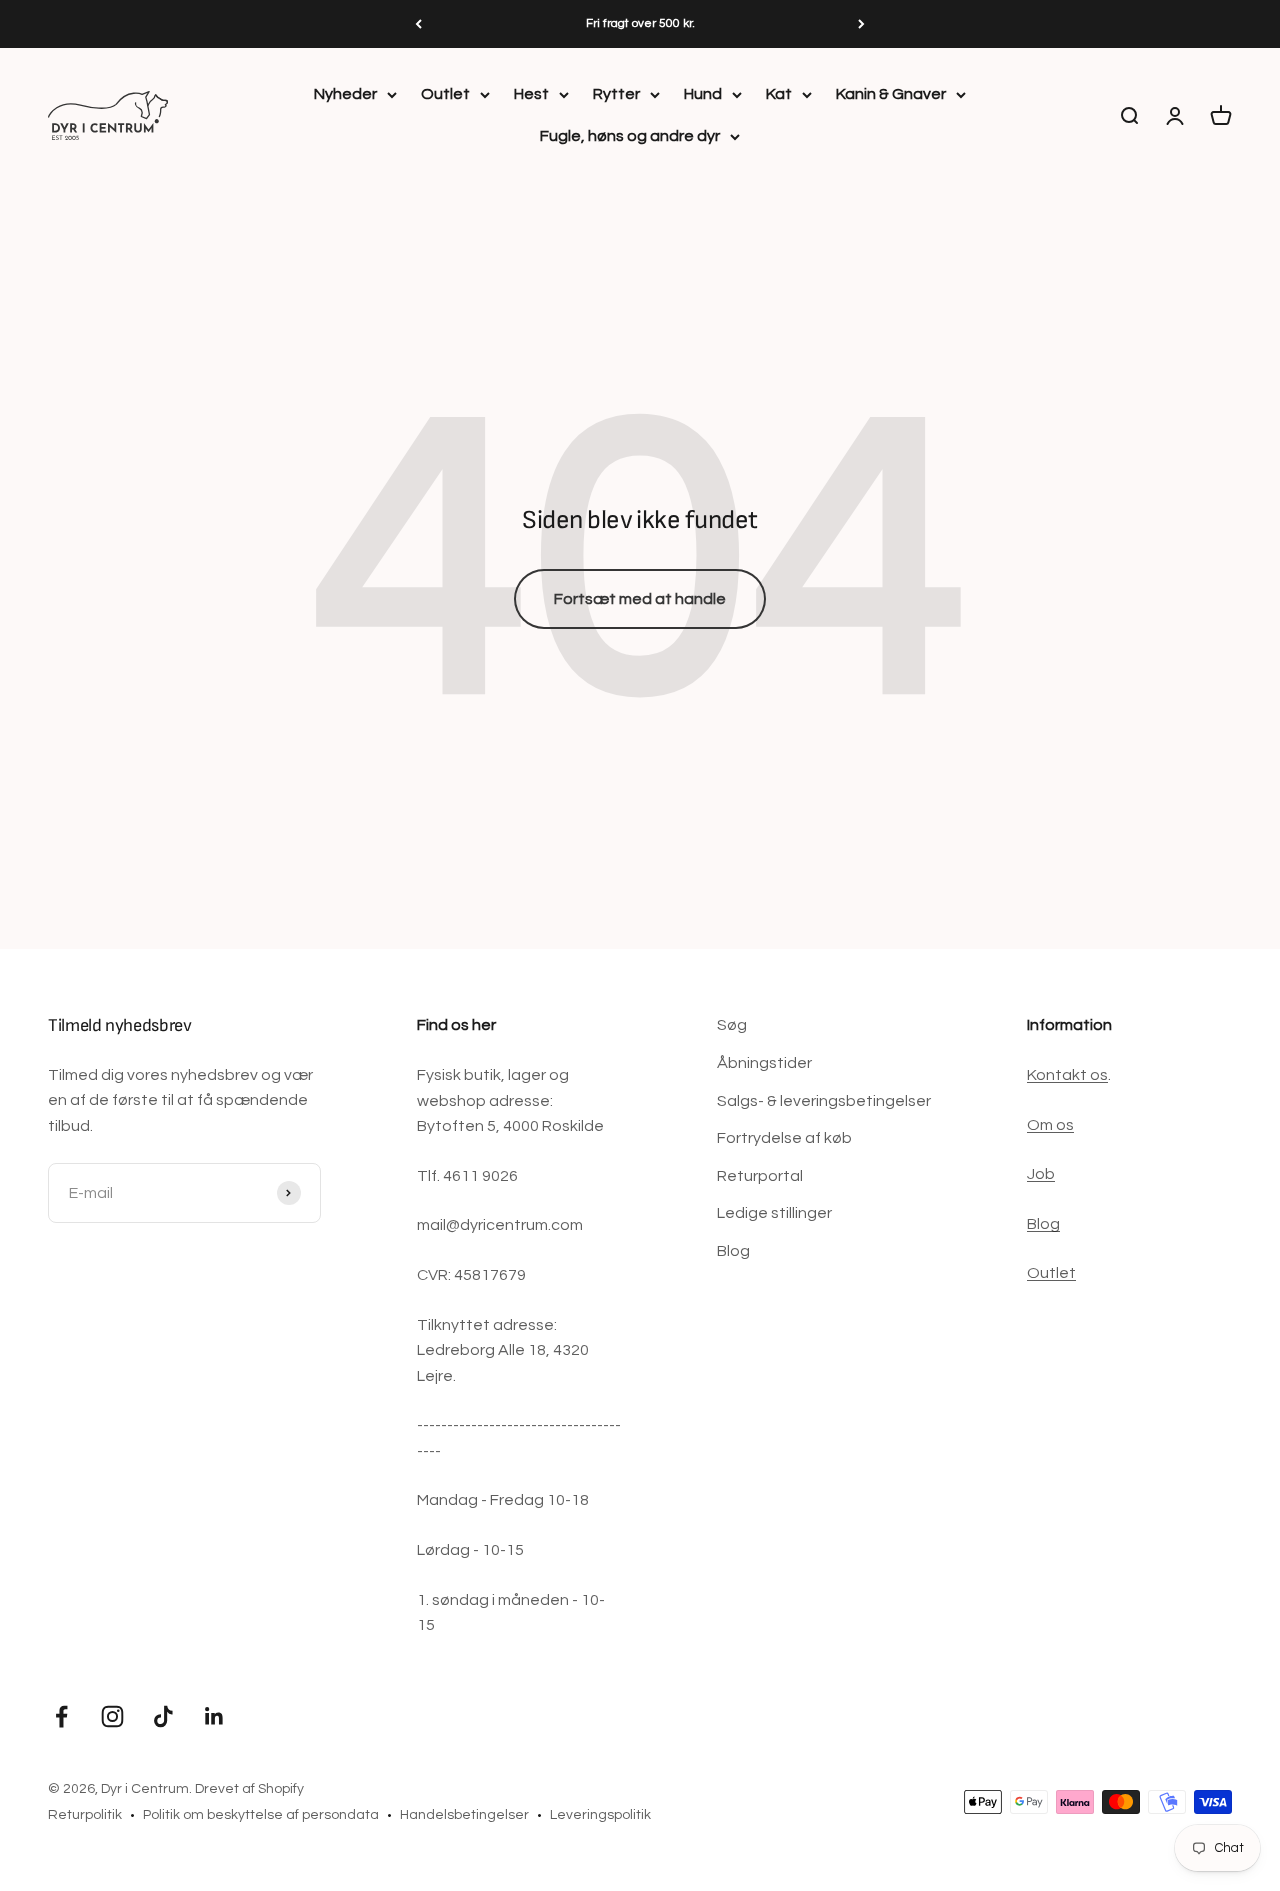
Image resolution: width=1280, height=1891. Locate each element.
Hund (703, 94)
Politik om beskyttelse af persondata (261, 1815)
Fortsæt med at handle (640, 599)
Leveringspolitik (600, 1815)
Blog (733, 1251)
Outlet (445, 94)
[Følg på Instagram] (112, 1716)
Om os (1050, 1125)
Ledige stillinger (774, 1213)
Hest (531, 94)
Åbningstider (764, 1063)
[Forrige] (418, 24)
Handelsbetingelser (464, 1815)
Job (1041, 1174)
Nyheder (345, 94)
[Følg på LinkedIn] (214, 1716)
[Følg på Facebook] (61, 1716)
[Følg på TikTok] (163, 1716)
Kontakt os (1067, 1075)
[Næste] (861, 24)
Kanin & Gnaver (891, 94)
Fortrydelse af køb (784, 1138)
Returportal (760, 1176)
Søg (732, 1025)
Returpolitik (85, 1815)
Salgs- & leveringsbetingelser (824, 1101)
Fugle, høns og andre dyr (630, 136)
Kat (779, 94)
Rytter (616, 94)
